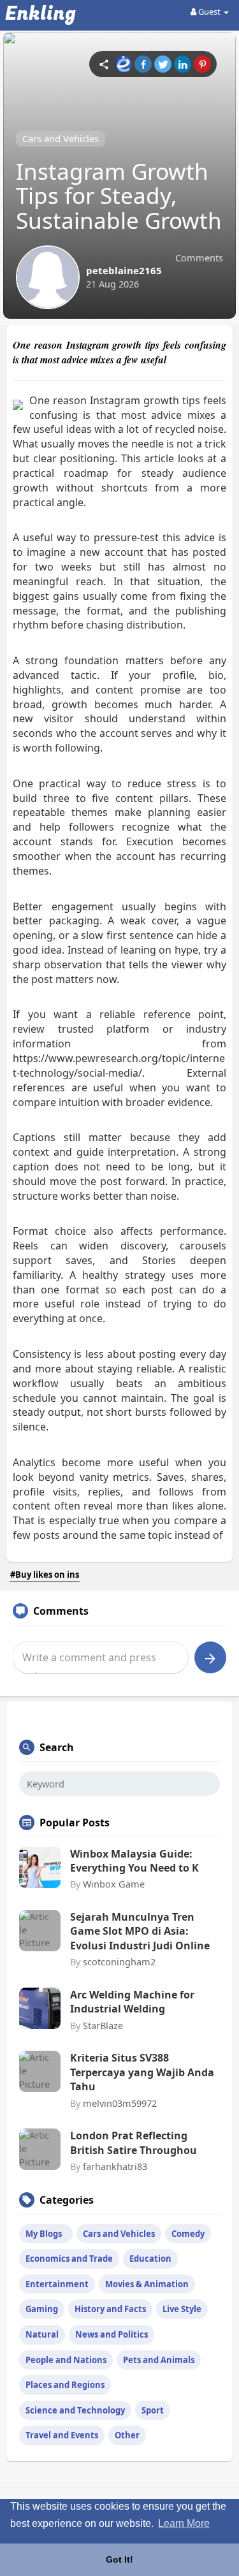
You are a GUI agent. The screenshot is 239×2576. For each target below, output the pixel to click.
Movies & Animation (147, 2284)
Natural (42, 2334)
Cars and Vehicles (61, 138)
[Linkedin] (183, 64)
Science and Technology (75, 2410)
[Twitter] (163, 64)
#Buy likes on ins (45, 1575)
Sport (153, 2410)
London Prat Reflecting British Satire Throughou (134, 2143)
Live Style (182, 2309)
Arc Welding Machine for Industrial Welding (132, 2002)
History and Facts (110, 2309)
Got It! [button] (119, 2559)
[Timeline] (104, 64)
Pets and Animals (159, 2360)
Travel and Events (62, 2435)
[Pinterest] (202, 64)
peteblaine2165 (124, 270)
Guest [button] (209, 11)
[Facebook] (143, 64)
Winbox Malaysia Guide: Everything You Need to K (134, 1861)
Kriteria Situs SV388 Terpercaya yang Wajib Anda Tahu (142, 2072)
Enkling (40, 14)
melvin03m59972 (120, 2103)
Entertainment (57, 2284)
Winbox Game (114, 1884)
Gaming (42, 2309)
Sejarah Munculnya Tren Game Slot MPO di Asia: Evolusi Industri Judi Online (140, 1931)
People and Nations (66, 2360)
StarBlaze (103, 2025)
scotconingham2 (119, 1961)
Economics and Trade (69, 2259)
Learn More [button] (184, 2523)
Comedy (188, 2234)
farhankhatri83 (115, 2166)
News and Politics (112, 2334)
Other (127, 2435)
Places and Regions (65, 2385)
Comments (199, 258)
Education (150, 2259)
